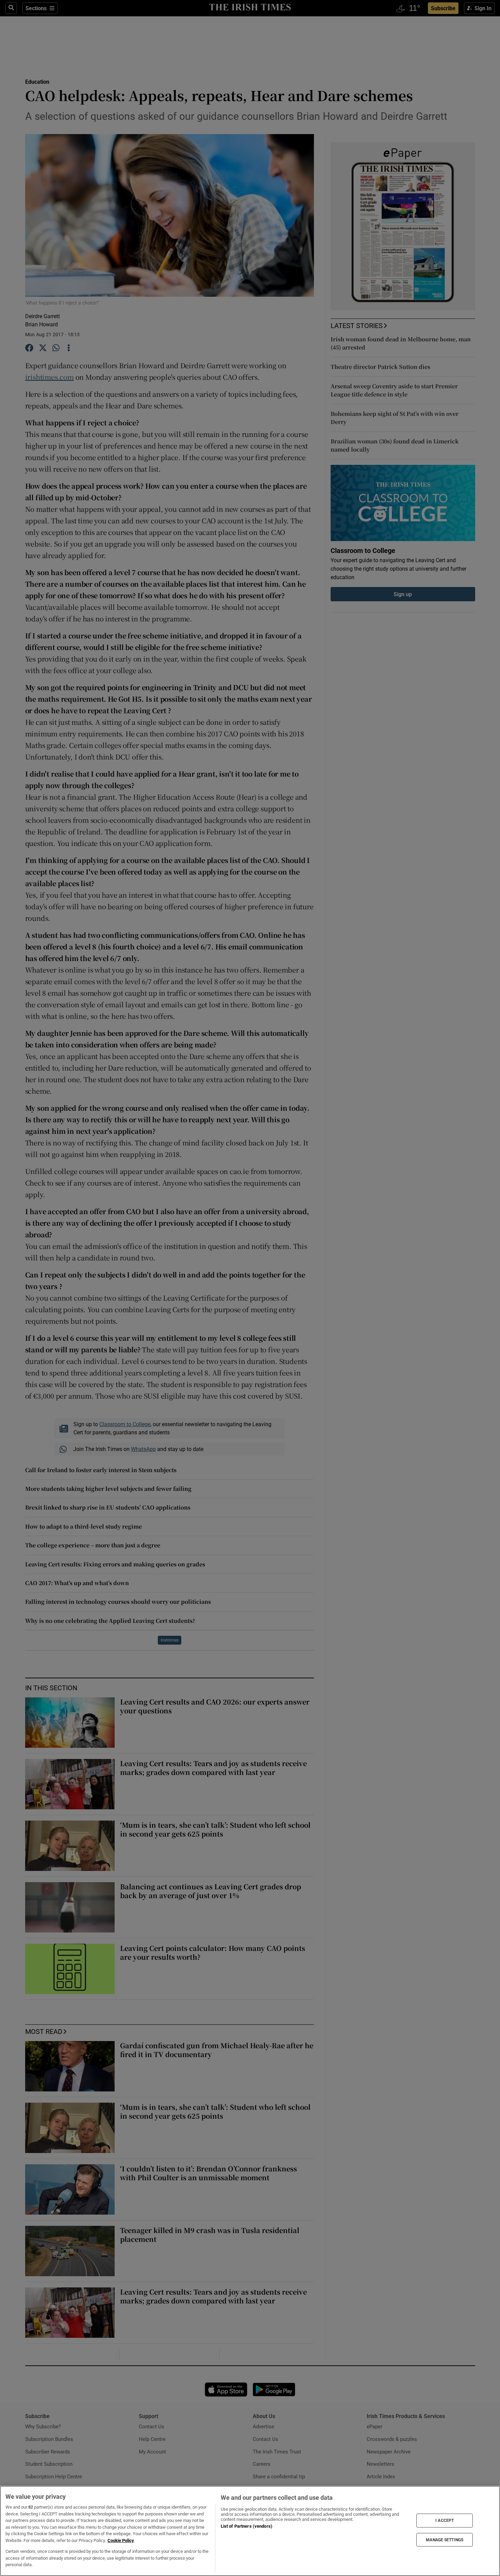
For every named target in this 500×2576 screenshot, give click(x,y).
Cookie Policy (121, 2540)
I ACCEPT (445, 2521)
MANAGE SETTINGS (445, 2540)
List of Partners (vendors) (247, 2526)
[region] (250, 2531)
